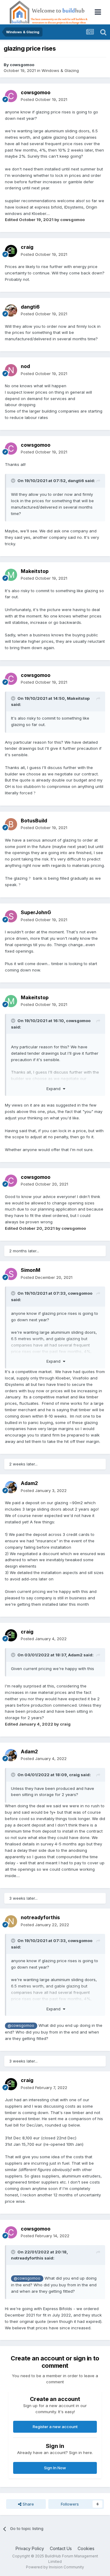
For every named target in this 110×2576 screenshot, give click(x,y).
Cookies (86, 2548)
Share (28, 2504)
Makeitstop (35, 571)
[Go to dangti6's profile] (11, 310)
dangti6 (30, 307)
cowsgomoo (22, 65)
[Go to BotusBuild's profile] (11, 824)
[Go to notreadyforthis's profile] (11, 1921)
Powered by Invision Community (55, 2567)
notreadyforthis (40, 1917)
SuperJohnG (36, 912)
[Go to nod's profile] (11, 370)
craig (27, 247)
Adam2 (29, 1483)
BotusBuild (34, 821)
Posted (44, 99)
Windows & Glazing (60, 70)
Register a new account (55, 2427)
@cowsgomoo (21, 2026)
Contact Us (61, 2548)
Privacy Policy (30, 2548)
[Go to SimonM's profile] (11, 1274)
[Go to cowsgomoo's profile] (11, 96)
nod (25, 366)
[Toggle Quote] (14, 481)
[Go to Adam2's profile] (11, 1487)
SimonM (31, 1270)
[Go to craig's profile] (11, 251)
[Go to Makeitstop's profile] (11, 575)
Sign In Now (55, 2468)
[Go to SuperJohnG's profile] (11, 916)
